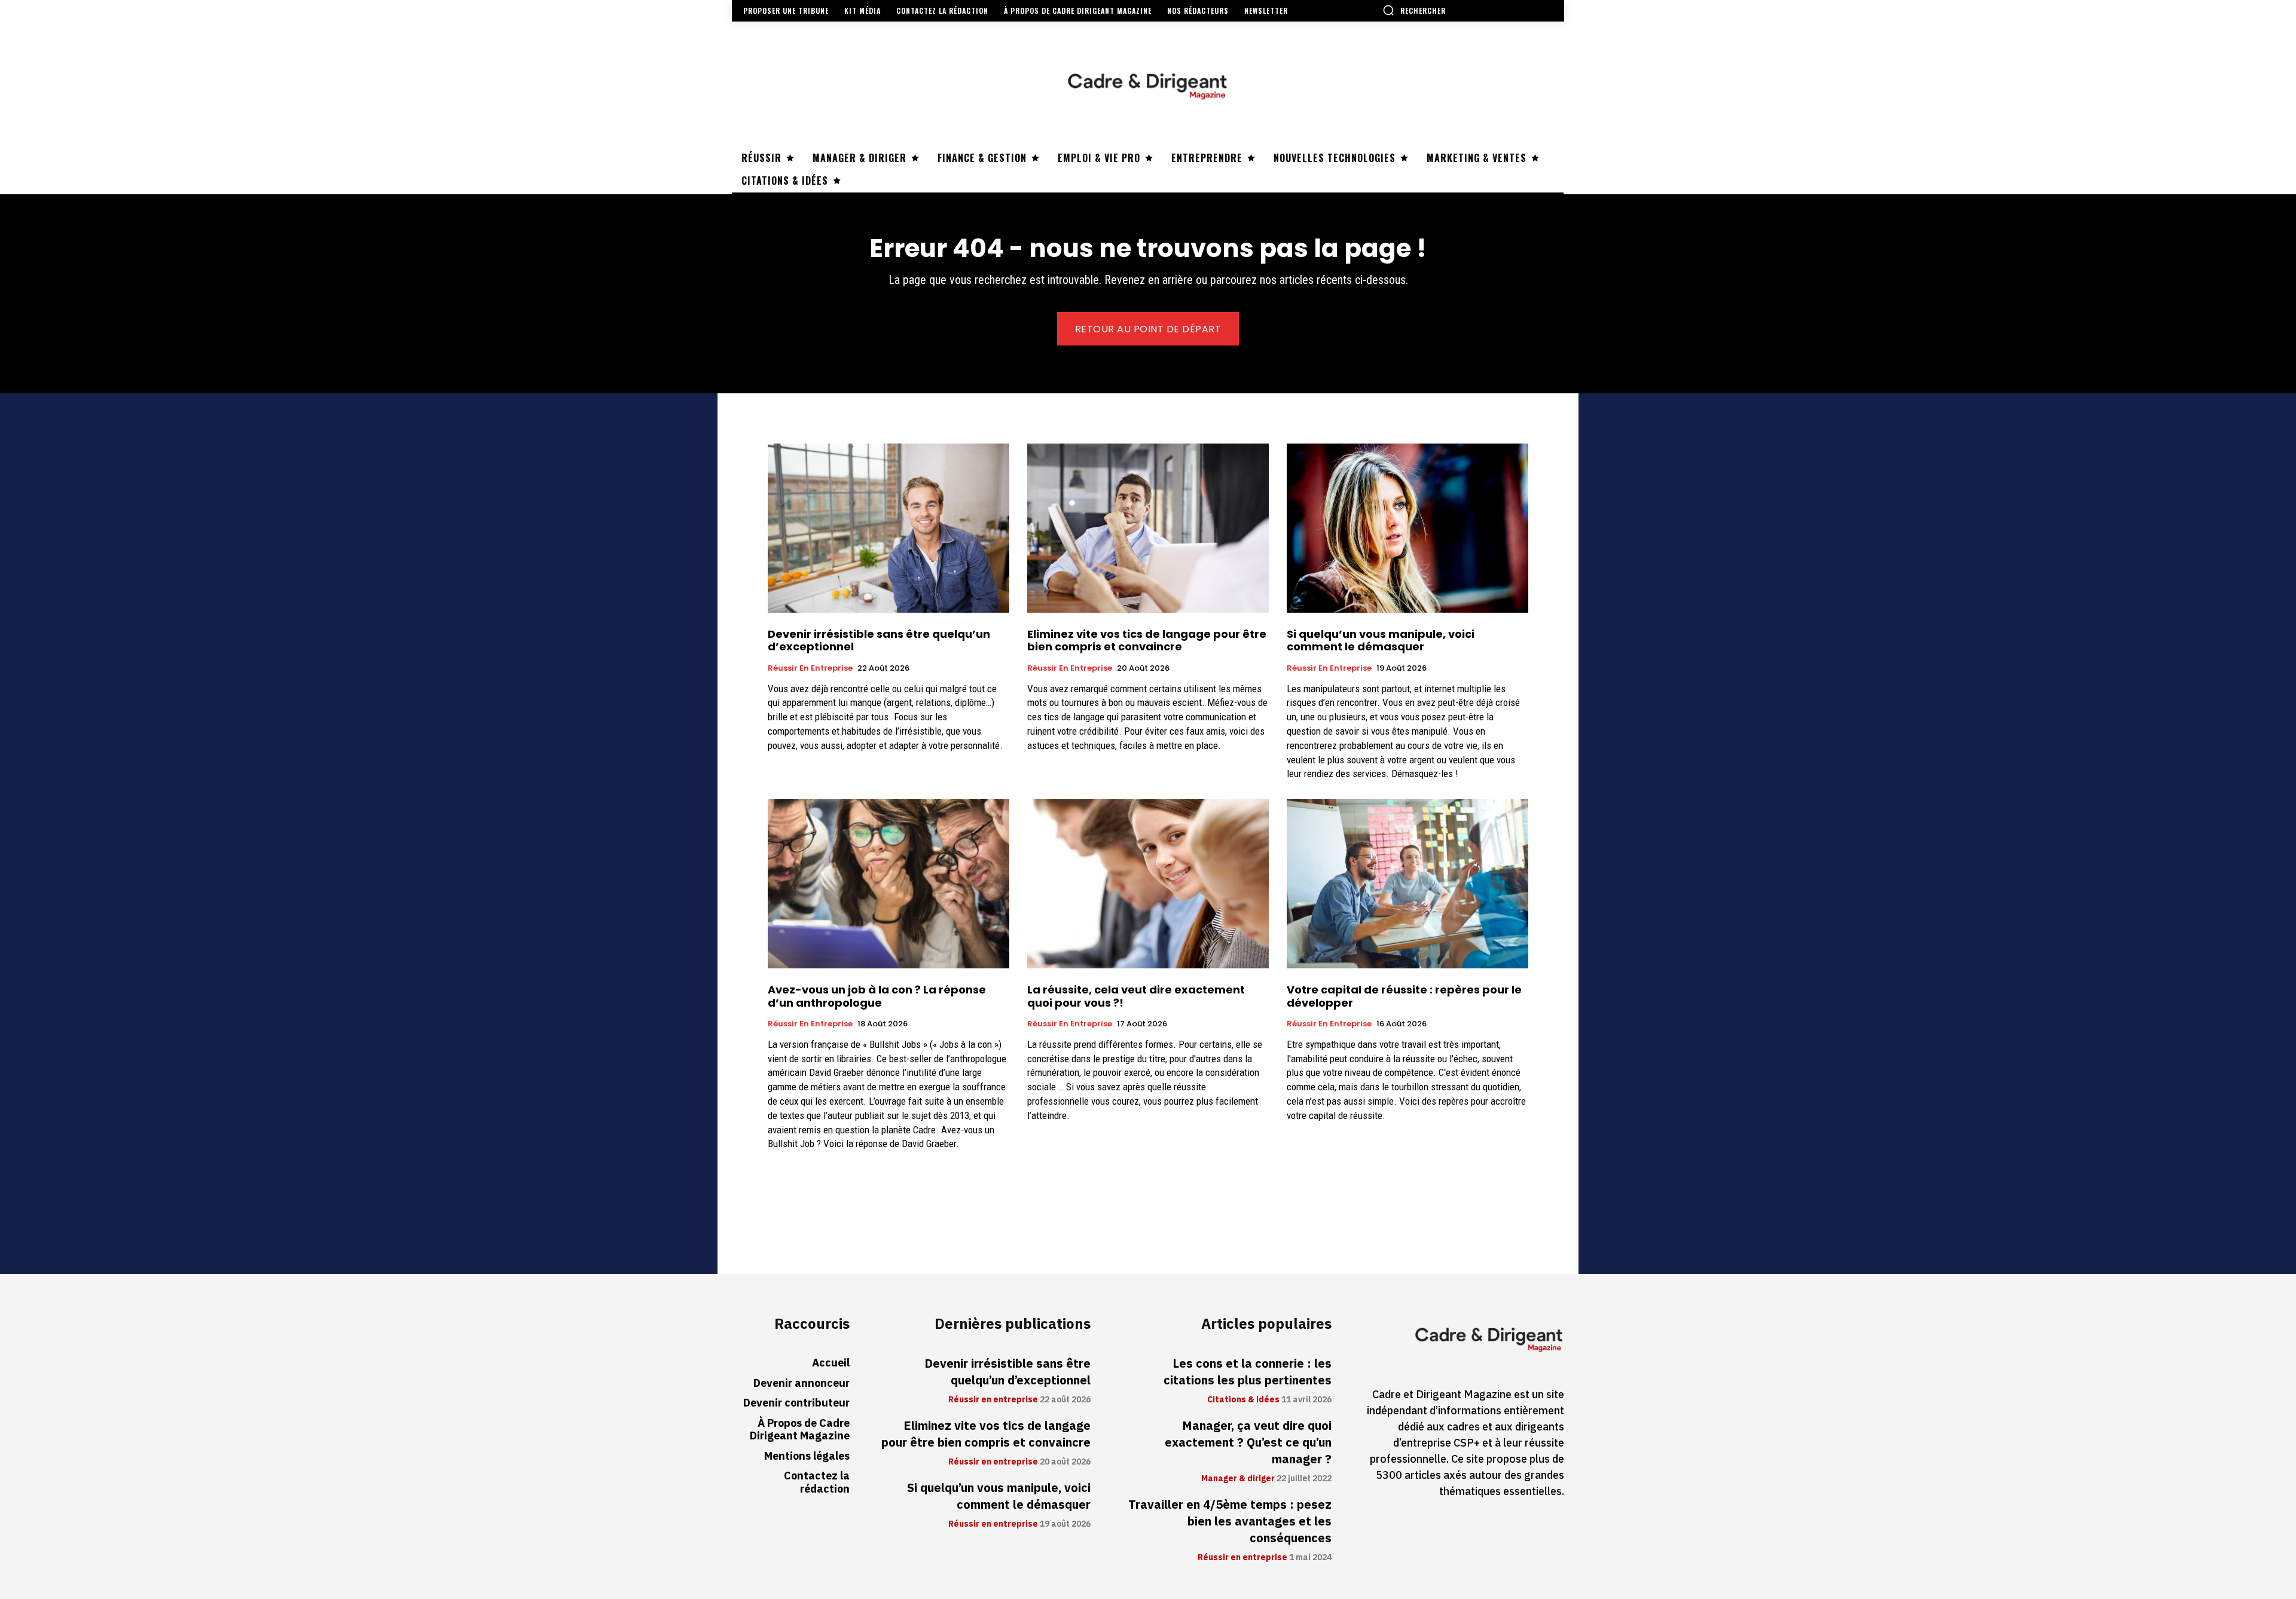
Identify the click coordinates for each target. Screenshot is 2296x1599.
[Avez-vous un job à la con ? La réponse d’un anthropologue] (889, 884)
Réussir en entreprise (810, 668)
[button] (1414, 10)
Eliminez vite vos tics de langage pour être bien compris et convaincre (1147, 640)
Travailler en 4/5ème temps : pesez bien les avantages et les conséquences (1230, 1521)
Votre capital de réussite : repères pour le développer (1404, 996)
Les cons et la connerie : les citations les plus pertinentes (1248, 1372)
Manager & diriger (1238, 1479)
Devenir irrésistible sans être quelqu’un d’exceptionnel (879, 640)
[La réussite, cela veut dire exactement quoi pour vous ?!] (1148, 884)
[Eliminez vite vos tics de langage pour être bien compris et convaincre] (1148, 528)
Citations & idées (1243, 1400)
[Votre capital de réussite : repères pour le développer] (1407, 884)
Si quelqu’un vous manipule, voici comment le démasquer (1381, 640)
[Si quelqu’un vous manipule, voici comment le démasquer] (1407, 528)
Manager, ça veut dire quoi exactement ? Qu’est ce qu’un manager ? (1248, 1442)
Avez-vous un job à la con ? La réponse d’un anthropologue (877, 996)
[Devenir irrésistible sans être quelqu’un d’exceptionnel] (889, 528)
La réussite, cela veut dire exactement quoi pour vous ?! (1136, 996)
